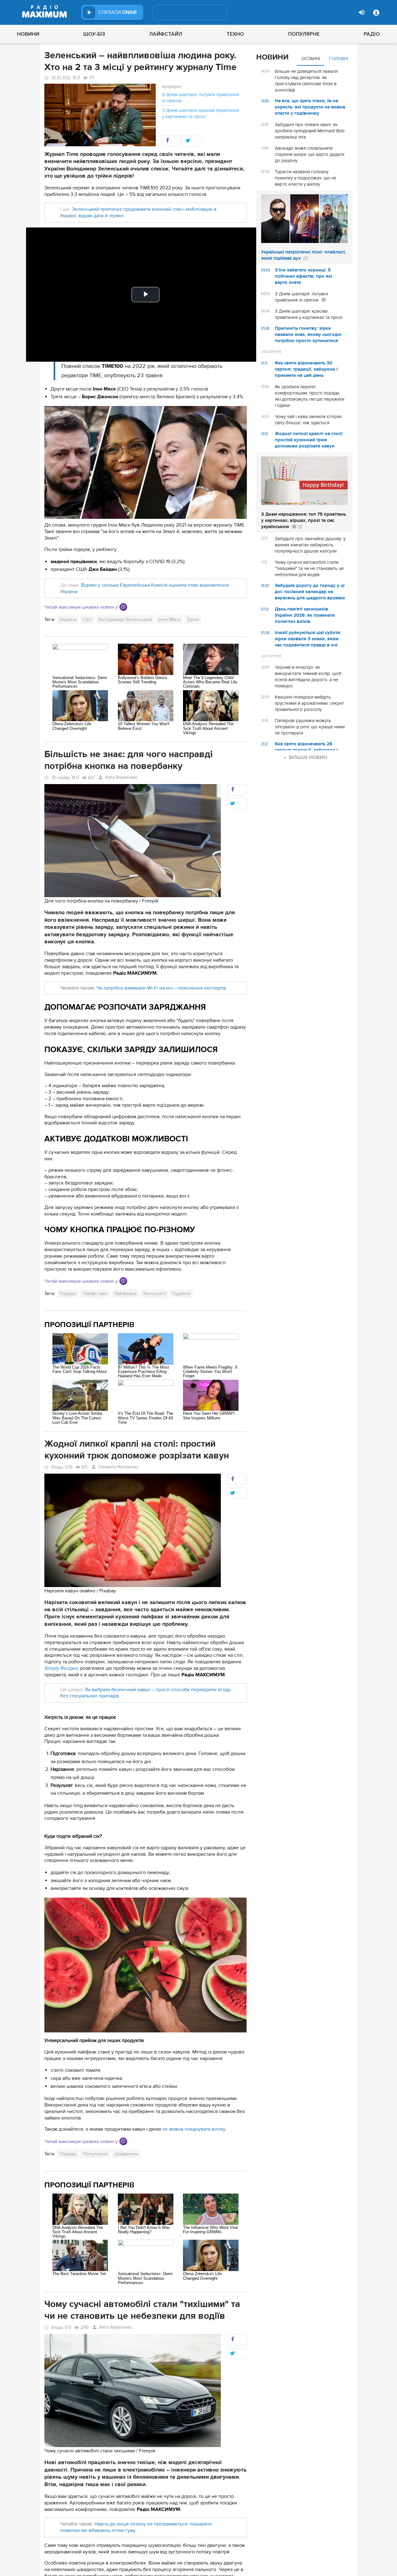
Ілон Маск (169, 620)
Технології (154, 1294)
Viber (123, 607)
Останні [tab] (311, 59)
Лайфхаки (125, 1294)
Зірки (193, 620)
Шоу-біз (94, 34)
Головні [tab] (339, 59)
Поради (68, 1294)
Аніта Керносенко (121, 777)
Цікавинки (126, 2154)
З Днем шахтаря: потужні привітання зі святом (201, 98)
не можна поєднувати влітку (194, 2129)
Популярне (304, 34)
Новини (28, 34)
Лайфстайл (166, 34)
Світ (87, 620)
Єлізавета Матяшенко (118, 1467)
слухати (118, 12)
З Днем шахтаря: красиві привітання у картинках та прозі (200, 113)
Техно (235, 34)
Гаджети (181, 1294)
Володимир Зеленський (125, 620)
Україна (68, 620)
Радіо (372, 34)
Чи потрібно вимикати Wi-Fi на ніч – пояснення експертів (161, 988)
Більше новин (308, 757)
